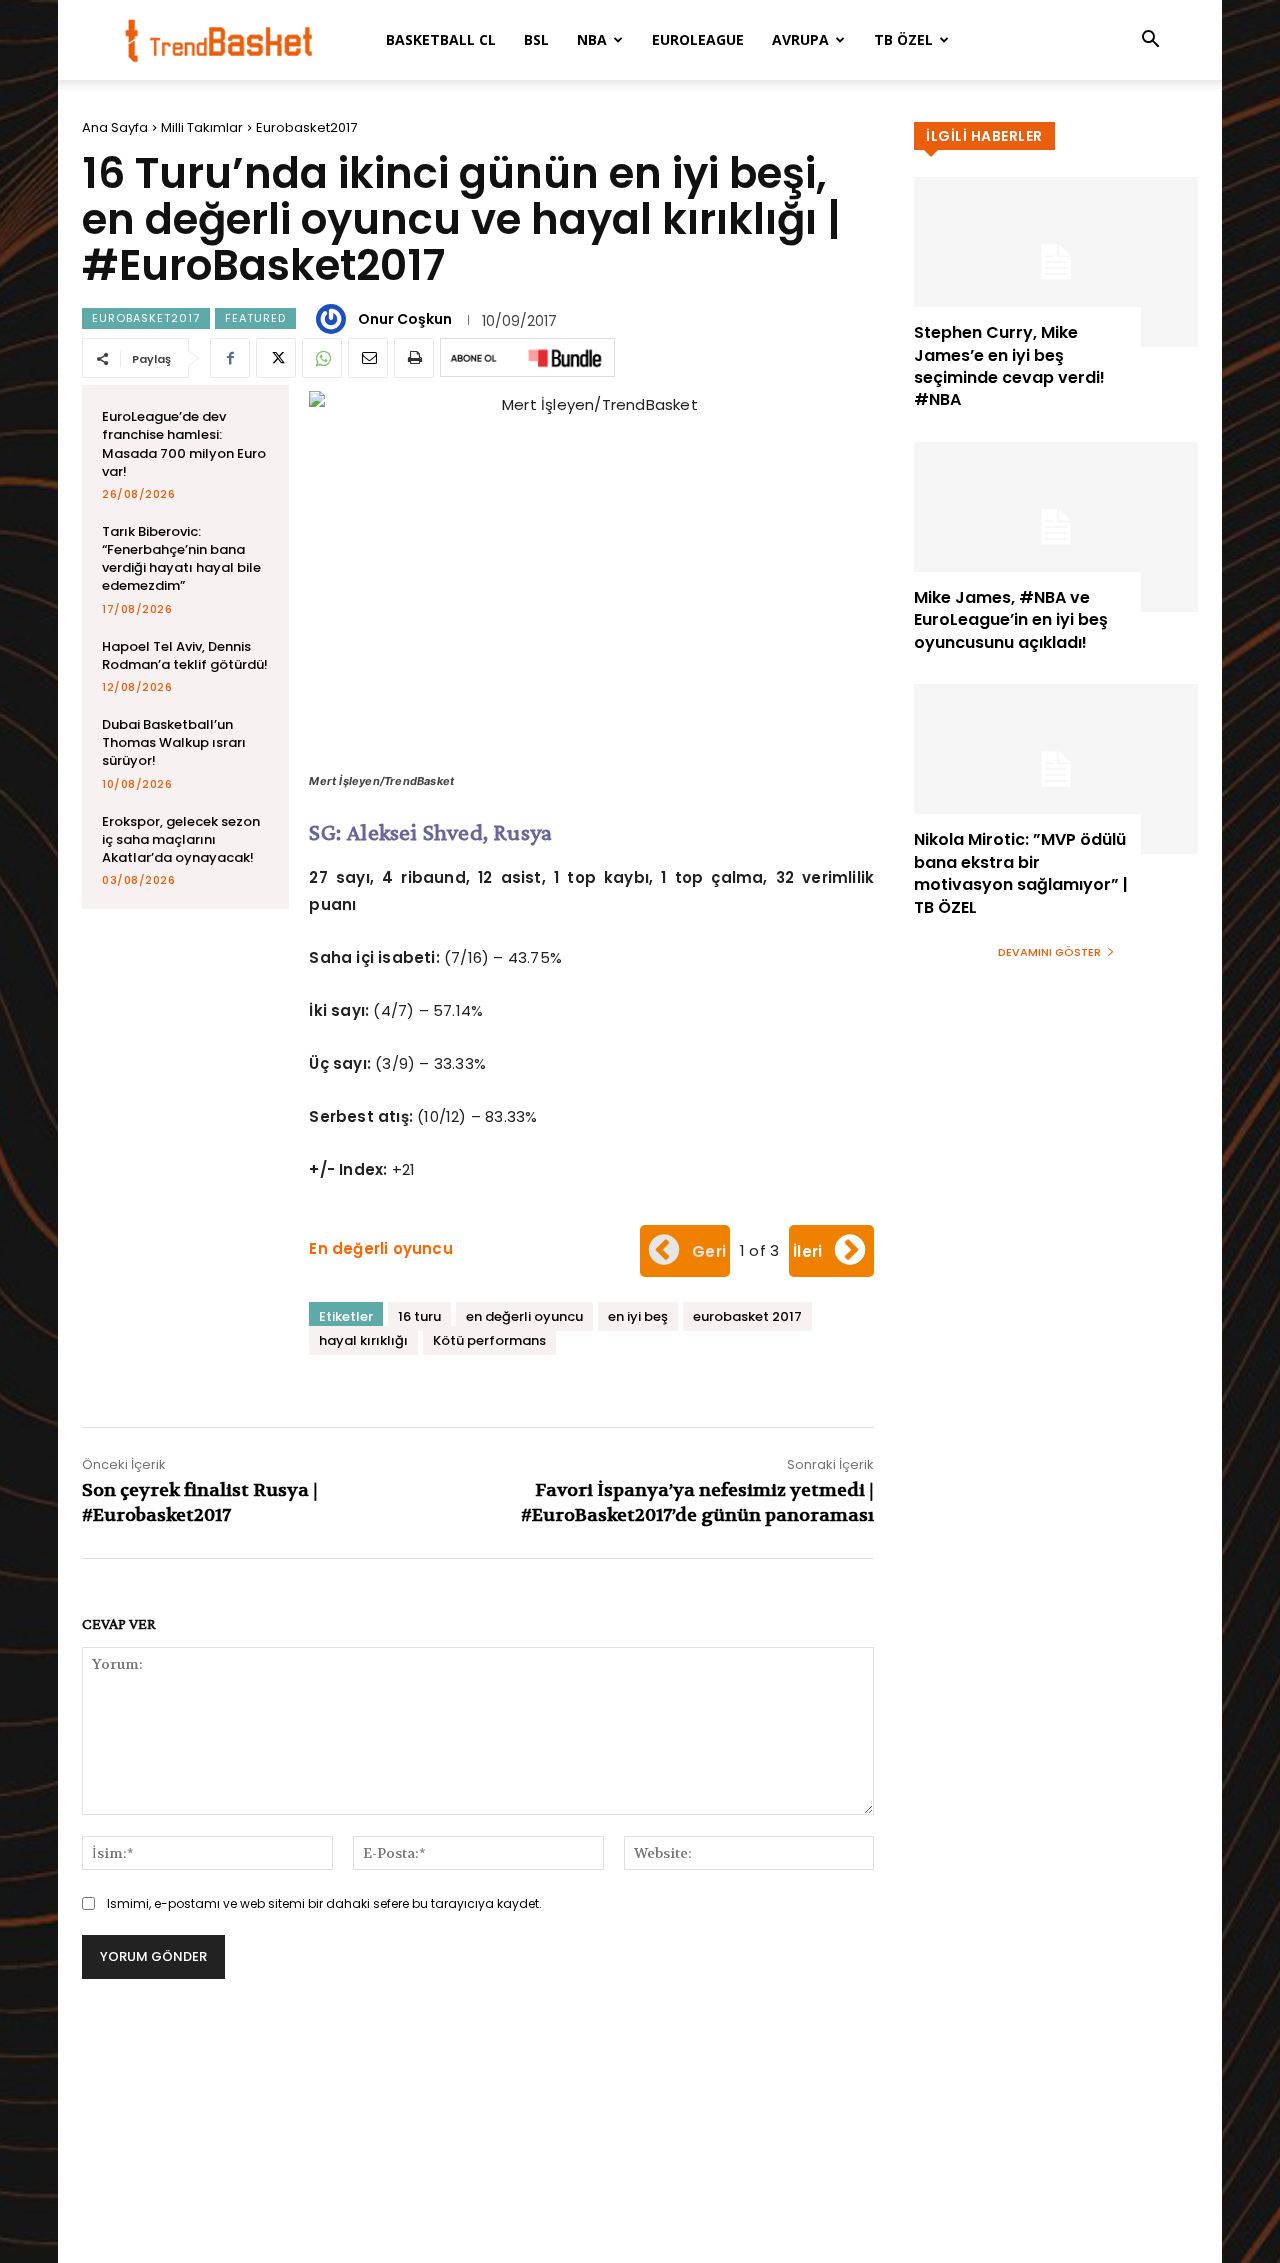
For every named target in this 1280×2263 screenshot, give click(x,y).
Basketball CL (441, 39)
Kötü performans (489, 1340)
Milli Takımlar (202, 127)
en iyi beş (638, 1316)
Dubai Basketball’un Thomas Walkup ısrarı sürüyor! (174, 742)
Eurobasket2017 (306, 127)
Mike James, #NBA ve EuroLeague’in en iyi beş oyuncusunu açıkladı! (1011, 620)
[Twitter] (276, 358)
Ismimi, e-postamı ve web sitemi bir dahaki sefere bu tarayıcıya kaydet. (324, 1903)
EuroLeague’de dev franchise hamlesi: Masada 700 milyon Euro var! (184, 444)
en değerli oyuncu (524, 1316)
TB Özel (903, 39)
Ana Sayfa (115, 127)
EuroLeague (698, 39)
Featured (255, 318)
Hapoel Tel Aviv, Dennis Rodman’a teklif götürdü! (185, 655)
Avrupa (800, 39)
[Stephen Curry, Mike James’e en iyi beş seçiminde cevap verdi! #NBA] (1056, 262)
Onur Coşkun (405, 319)
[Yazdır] (414, 358)
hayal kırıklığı (363, 1340)
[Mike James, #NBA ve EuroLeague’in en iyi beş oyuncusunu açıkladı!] (1056, 527)
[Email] (368, 358)
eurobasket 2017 (747, 1316)
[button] (1150, 41)
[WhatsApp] (322, 358)
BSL (536, 39)
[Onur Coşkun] (334, 319)
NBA (592, 39)
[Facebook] (230, 358)
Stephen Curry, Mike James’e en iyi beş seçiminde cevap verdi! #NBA (1009, 366)
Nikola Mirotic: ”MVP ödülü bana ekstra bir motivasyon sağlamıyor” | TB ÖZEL (1021, 873)
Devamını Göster (1049, 952)
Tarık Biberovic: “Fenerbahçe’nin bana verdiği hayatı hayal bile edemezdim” (181, 559)
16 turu (419, 1316)
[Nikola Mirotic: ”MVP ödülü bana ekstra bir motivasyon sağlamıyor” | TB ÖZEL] (1056, 769)
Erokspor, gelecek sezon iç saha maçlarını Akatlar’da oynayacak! (181, 839)
